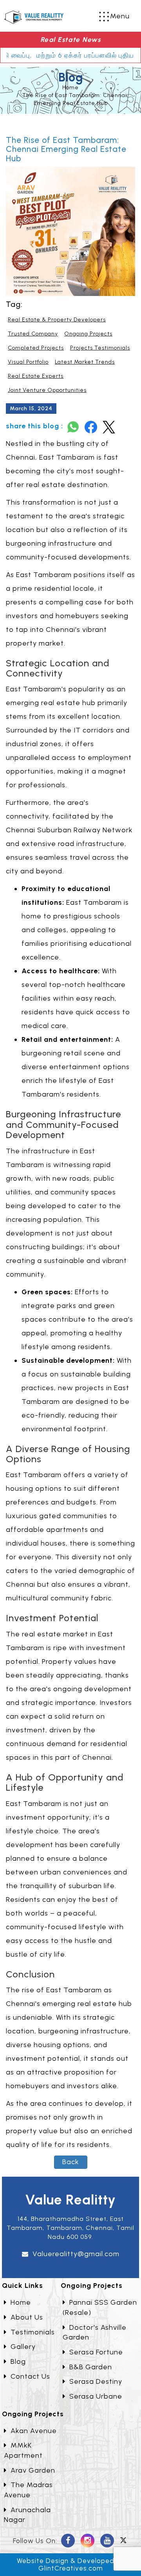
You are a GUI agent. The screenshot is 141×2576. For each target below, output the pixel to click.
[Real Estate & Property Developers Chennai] (34, 16)
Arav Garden (33, 2470)
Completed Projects (36, 348)
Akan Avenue (34, 2431)
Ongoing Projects (88, 334)
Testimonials (33, 2332)
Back (71, 2162)
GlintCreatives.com (71, 2568)
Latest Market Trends (85, 362)
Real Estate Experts (36, 376)
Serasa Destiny (96, 2381)
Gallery (23, 2347)
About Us (27, 2317)
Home (70, 87)
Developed (96, 2561)
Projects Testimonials (100, 348)
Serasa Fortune (96, 2352)
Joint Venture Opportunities (47, 390)
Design (57, 2561)
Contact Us (30, 2376)
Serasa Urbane (96, 2396)
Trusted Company (33, 334)
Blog (18, 2361)
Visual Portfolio (28, 362)
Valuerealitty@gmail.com (76, 2254)
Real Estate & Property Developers (57, 320)
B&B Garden (91, 2367)
